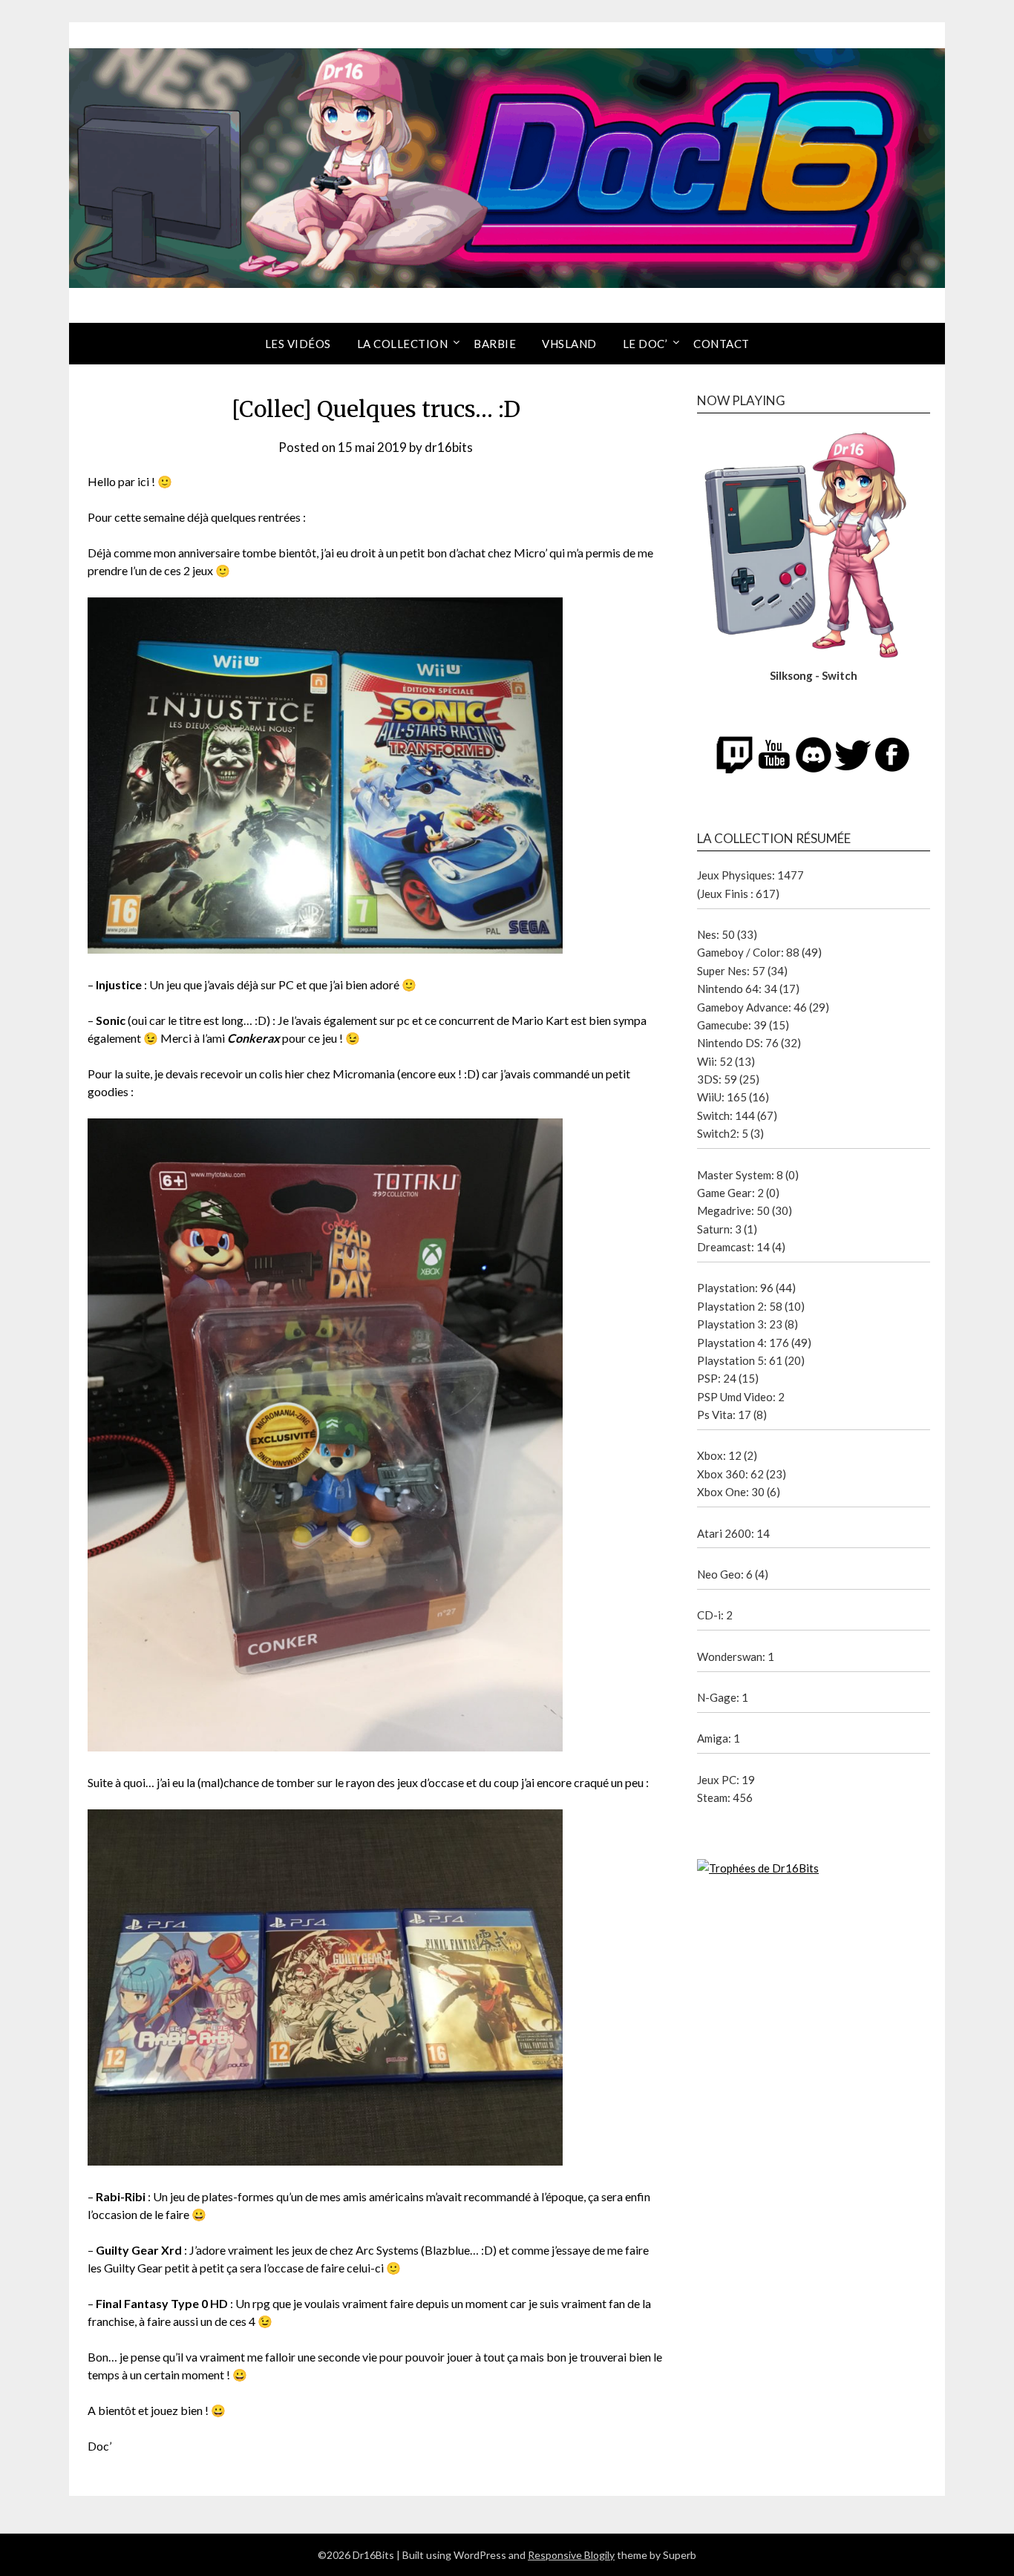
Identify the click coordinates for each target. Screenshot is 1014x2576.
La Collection (403, 344)
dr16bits (449, 447)
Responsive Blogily (571, 2555)
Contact (722, 344)
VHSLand (569, 344)
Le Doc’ (645, 344)
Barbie (495, 344)
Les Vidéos (298, 344)
